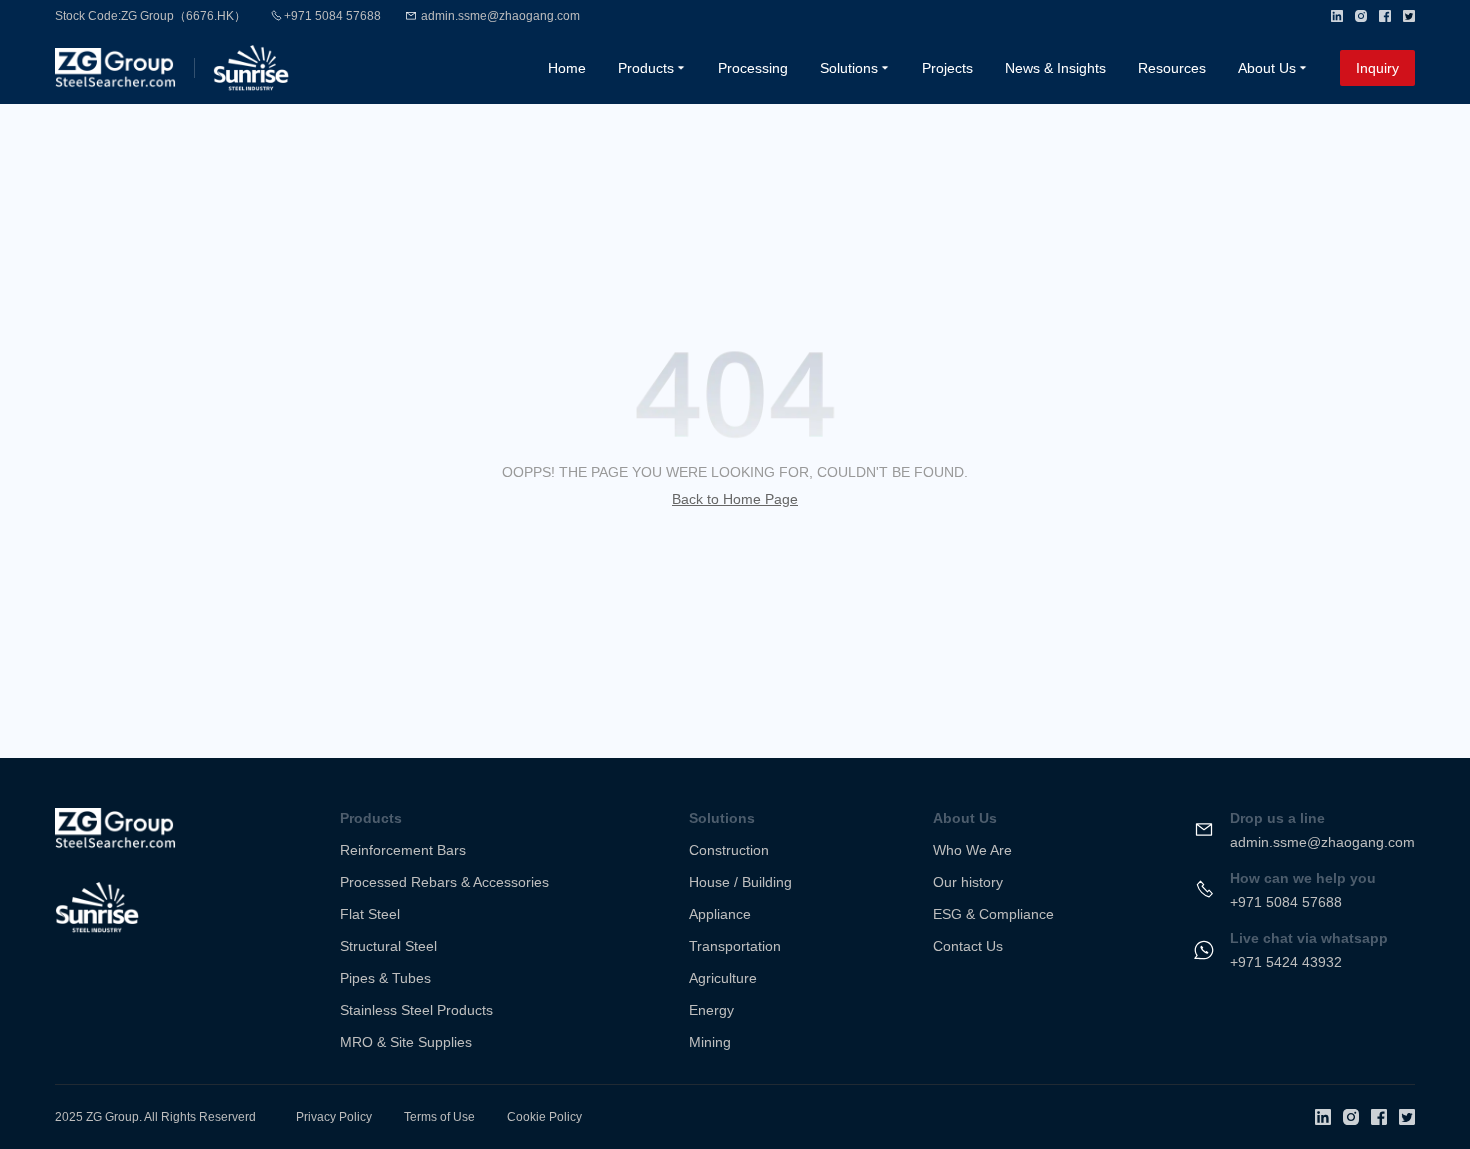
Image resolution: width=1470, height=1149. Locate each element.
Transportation (735, 946)
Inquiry (1377, 68)
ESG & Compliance (993, 914)
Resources (1172, 68)
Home (567, 68)
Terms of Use (439, 1117)
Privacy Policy (334, 1117)
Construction (729, 850)
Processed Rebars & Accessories (444, 882)
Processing (753, 68)
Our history (968, 882)
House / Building (740, 882)
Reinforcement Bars (403, 850)
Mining (710, 1042)
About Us (1267, 68)
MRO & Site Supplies (406, 1042)
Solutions (849, 68)
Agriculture (723, 978)
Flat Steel (370, 914)
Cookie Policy (544, 1117)
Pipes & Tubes (385, 978)
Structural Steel (388, 946)
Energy (711, 1010)
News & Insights (1055, 68)
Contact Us (968, 946)
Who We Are (972, 850)
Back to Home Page (735, 499)
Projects (947, 68)
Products (646, 68)
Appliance (720, 914)
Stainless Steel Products (416, 1010)
